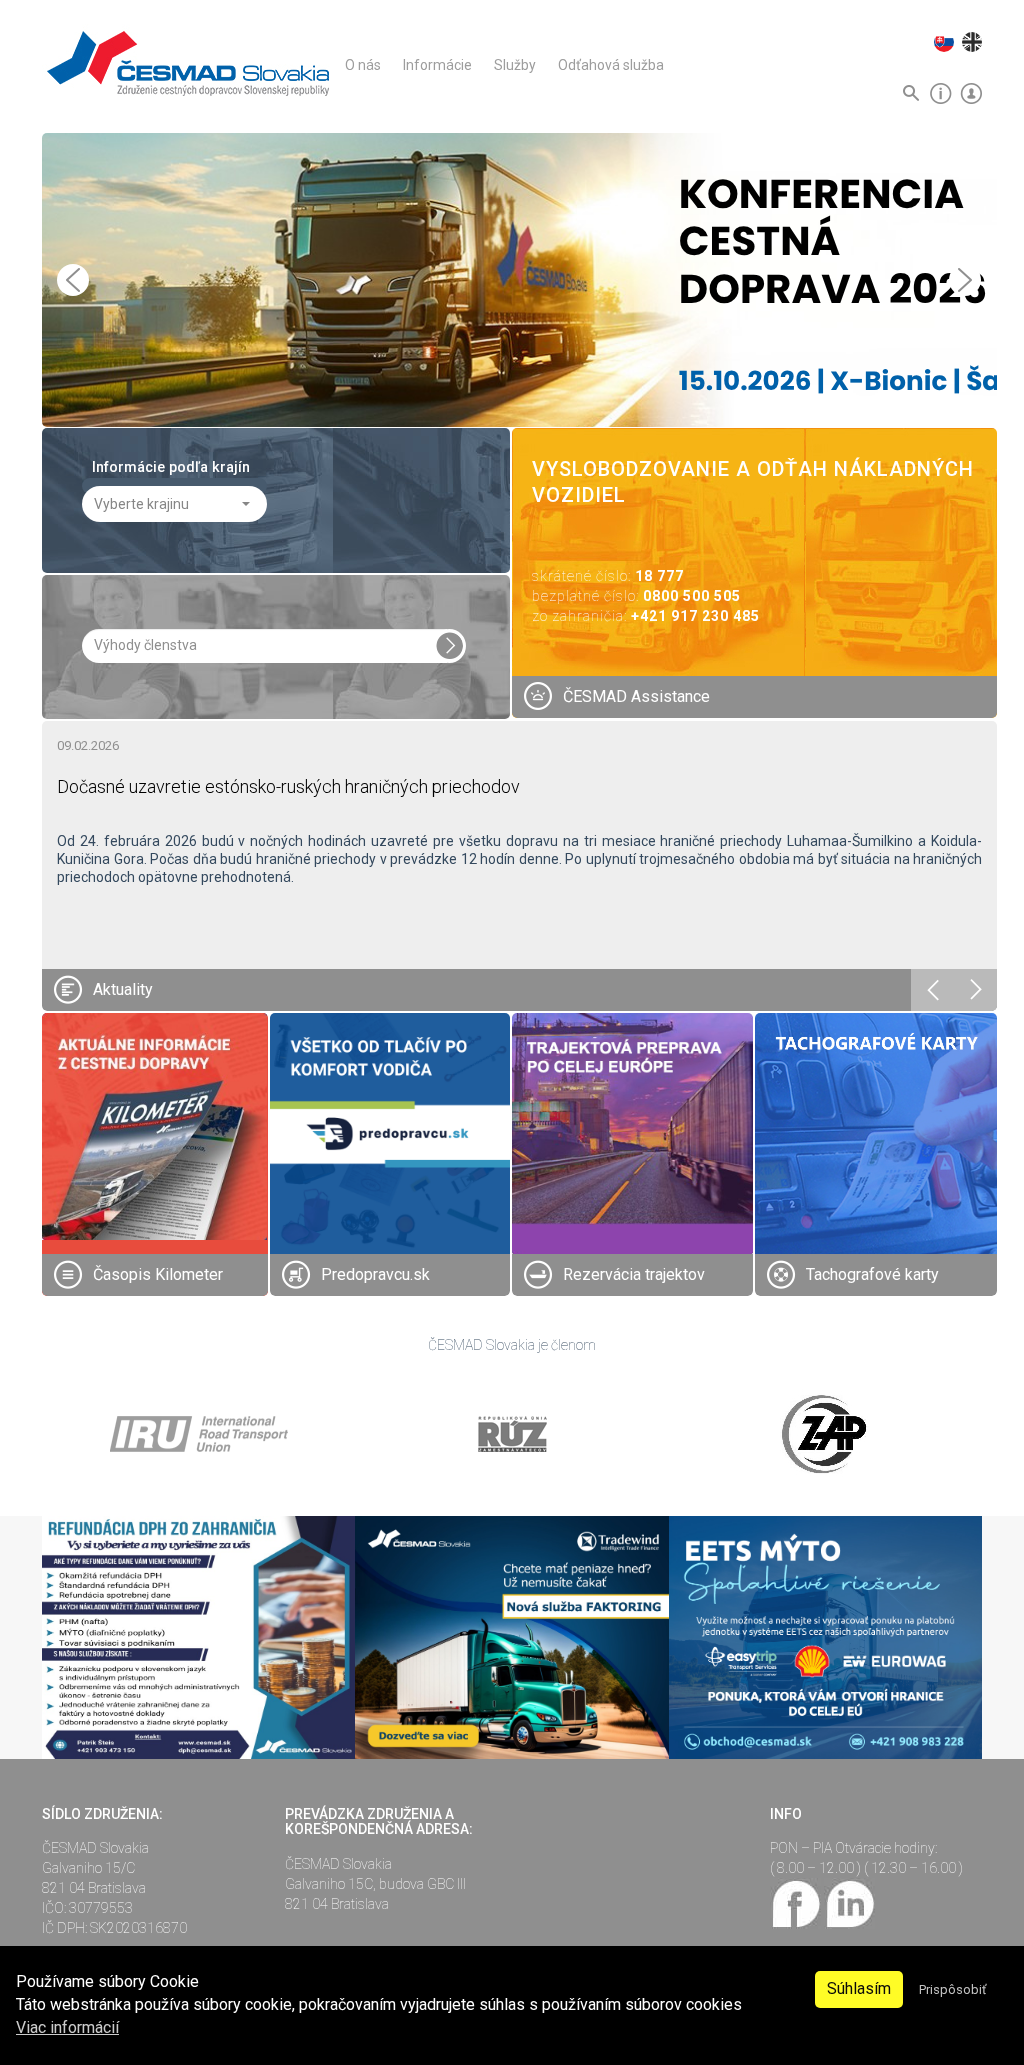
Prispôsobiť (952, 1989)
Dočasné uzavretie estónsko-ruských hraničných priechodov (288, 786)
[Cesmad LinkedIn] (849, 1903)
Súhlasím (859, 1988)
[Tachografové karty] (876, 1133)
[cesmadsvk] (797, 1903)
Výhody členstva (145, 645)
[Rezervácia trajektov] (632, 1132)
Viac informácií (67, 2027)
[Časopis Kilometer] (154, 1125)
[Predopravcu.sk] (390, 1132)
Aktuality (123, 989)
